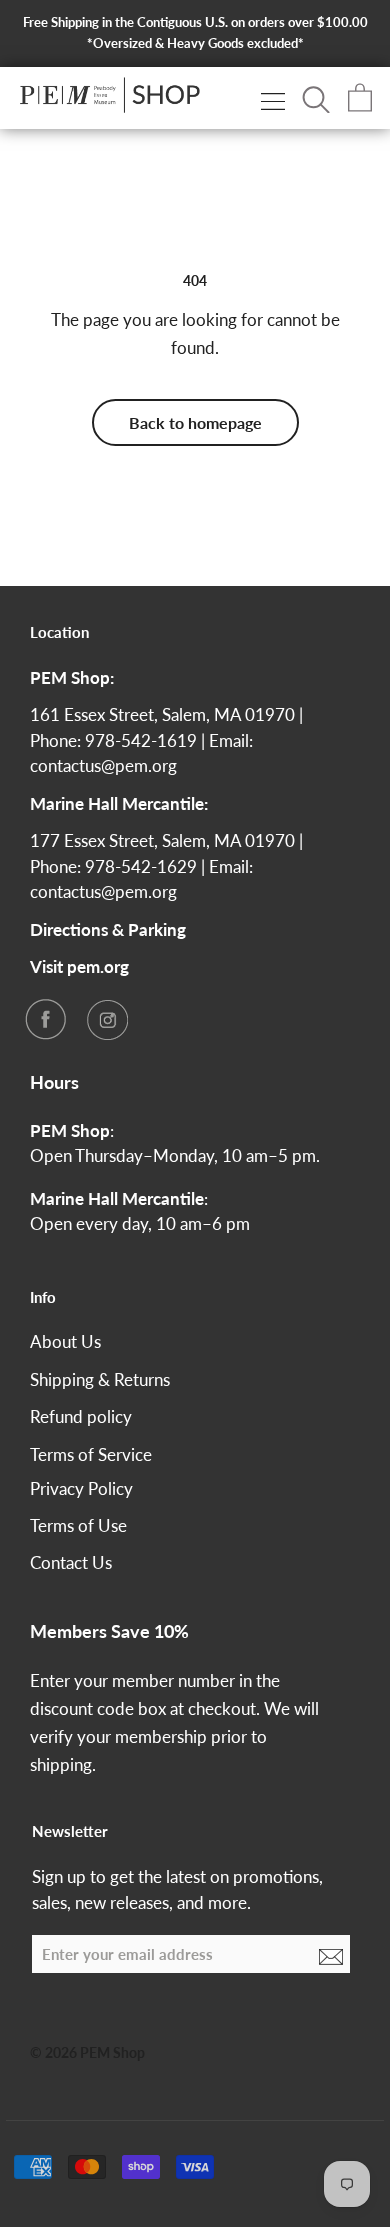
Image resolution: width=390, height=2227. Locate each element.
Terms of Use (78, 1525)
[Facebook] (45, 1019)
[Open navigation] (273, 100)
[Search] (316, 98)
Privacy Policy (81, 1488)
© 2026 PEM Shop (87, 2052)
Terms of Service (91, 1454)
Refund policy (81, 1416)
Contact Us (71, 1562)
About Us (65, 1341)
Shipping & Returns (100, 1379)
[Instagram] (107, 1019)
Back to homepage (195, 422)
